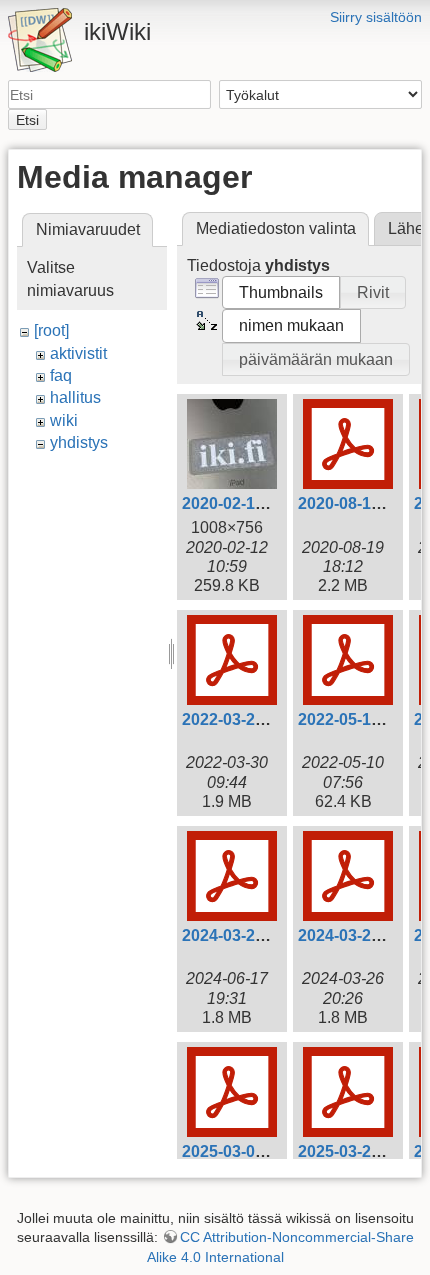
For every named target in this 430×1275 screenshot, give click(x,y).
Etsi (27, 120)
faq (61, 375)
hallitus (75, 397)
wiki (64, 420)
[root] (51, 330)
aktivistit (78, 353)
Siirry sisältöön (376, 17)
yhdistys (79, 442)
